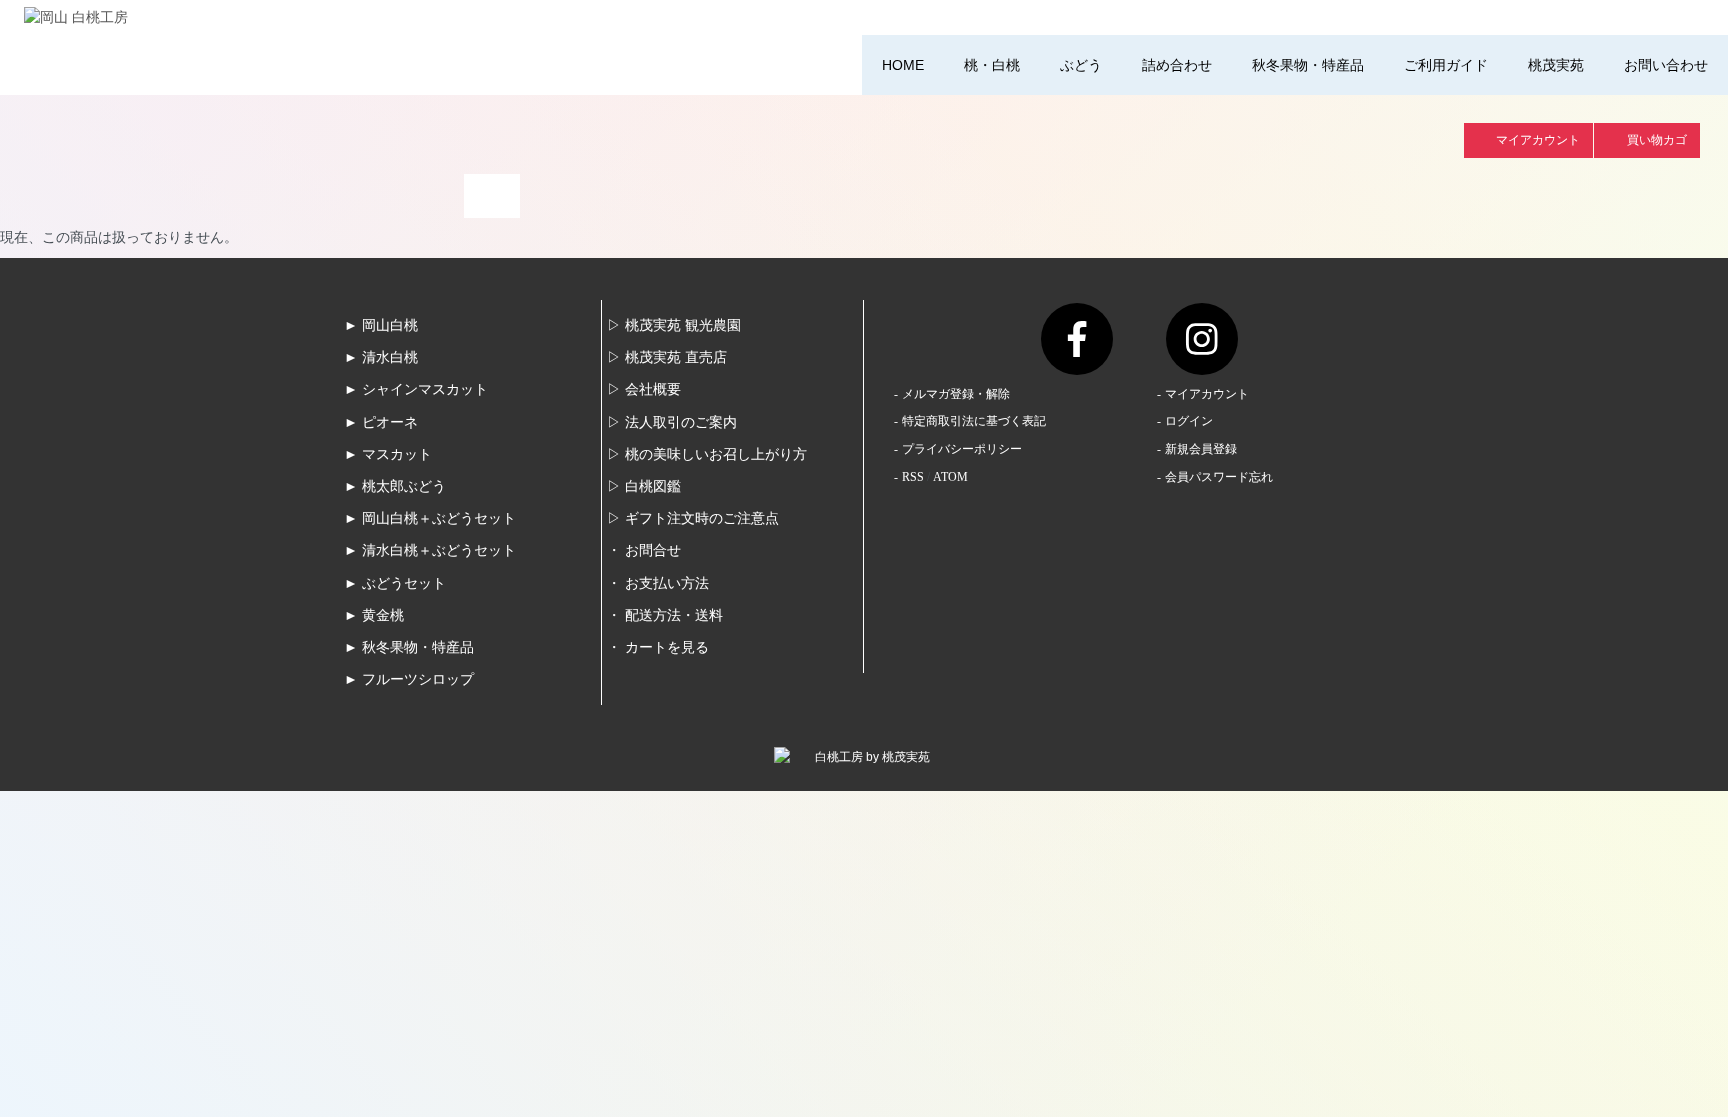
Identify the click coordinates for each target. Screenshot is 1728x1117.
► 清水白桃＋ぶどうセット (430, 550)
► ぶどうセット (395, 583)
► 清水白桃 (381, 357)
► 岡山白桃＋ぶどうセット (430, 518)
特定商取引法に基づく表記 (974, 421)
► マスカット (388, 454)
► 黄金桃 (374, 615)
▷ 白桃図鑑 (644, 486)
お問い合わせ (1666, 65)
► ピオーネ (381, 422)
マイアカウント (1538, 140)
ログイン (1189, 421)
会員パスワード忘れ (1219, 477)
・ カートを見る (658, 647)
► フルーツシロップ (409, 679)
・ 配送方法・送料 (665, 615)
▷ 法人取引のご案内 (672, 422)
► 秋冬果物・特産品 (409, 647)
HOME (903, 65)
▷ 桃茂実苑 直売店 (667, 357)
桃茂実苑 (1556, 65)
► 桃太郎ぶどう (395, 486)
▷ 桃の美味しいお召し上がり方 (707, 454)
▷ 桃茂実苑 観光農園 (674, 325)
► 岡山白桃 (381, 325)
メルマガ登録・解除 (956, 394)
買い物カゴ (1657, 140)
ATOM (950, 477)
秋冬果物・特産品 (1308, 65)
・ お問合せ (644, 550)
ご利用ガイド (1446, 65)
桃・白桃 (992, 65)
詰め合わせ (1177, 65)
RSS (913, 477)
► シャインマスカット (416, 389)
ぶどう (1081, 65)
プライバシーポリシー (962, 449)
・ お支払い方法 (658, 583)
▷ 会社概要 (644, 389)
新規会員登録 (1201, 449)
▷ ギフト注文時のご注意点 (693, 518)
